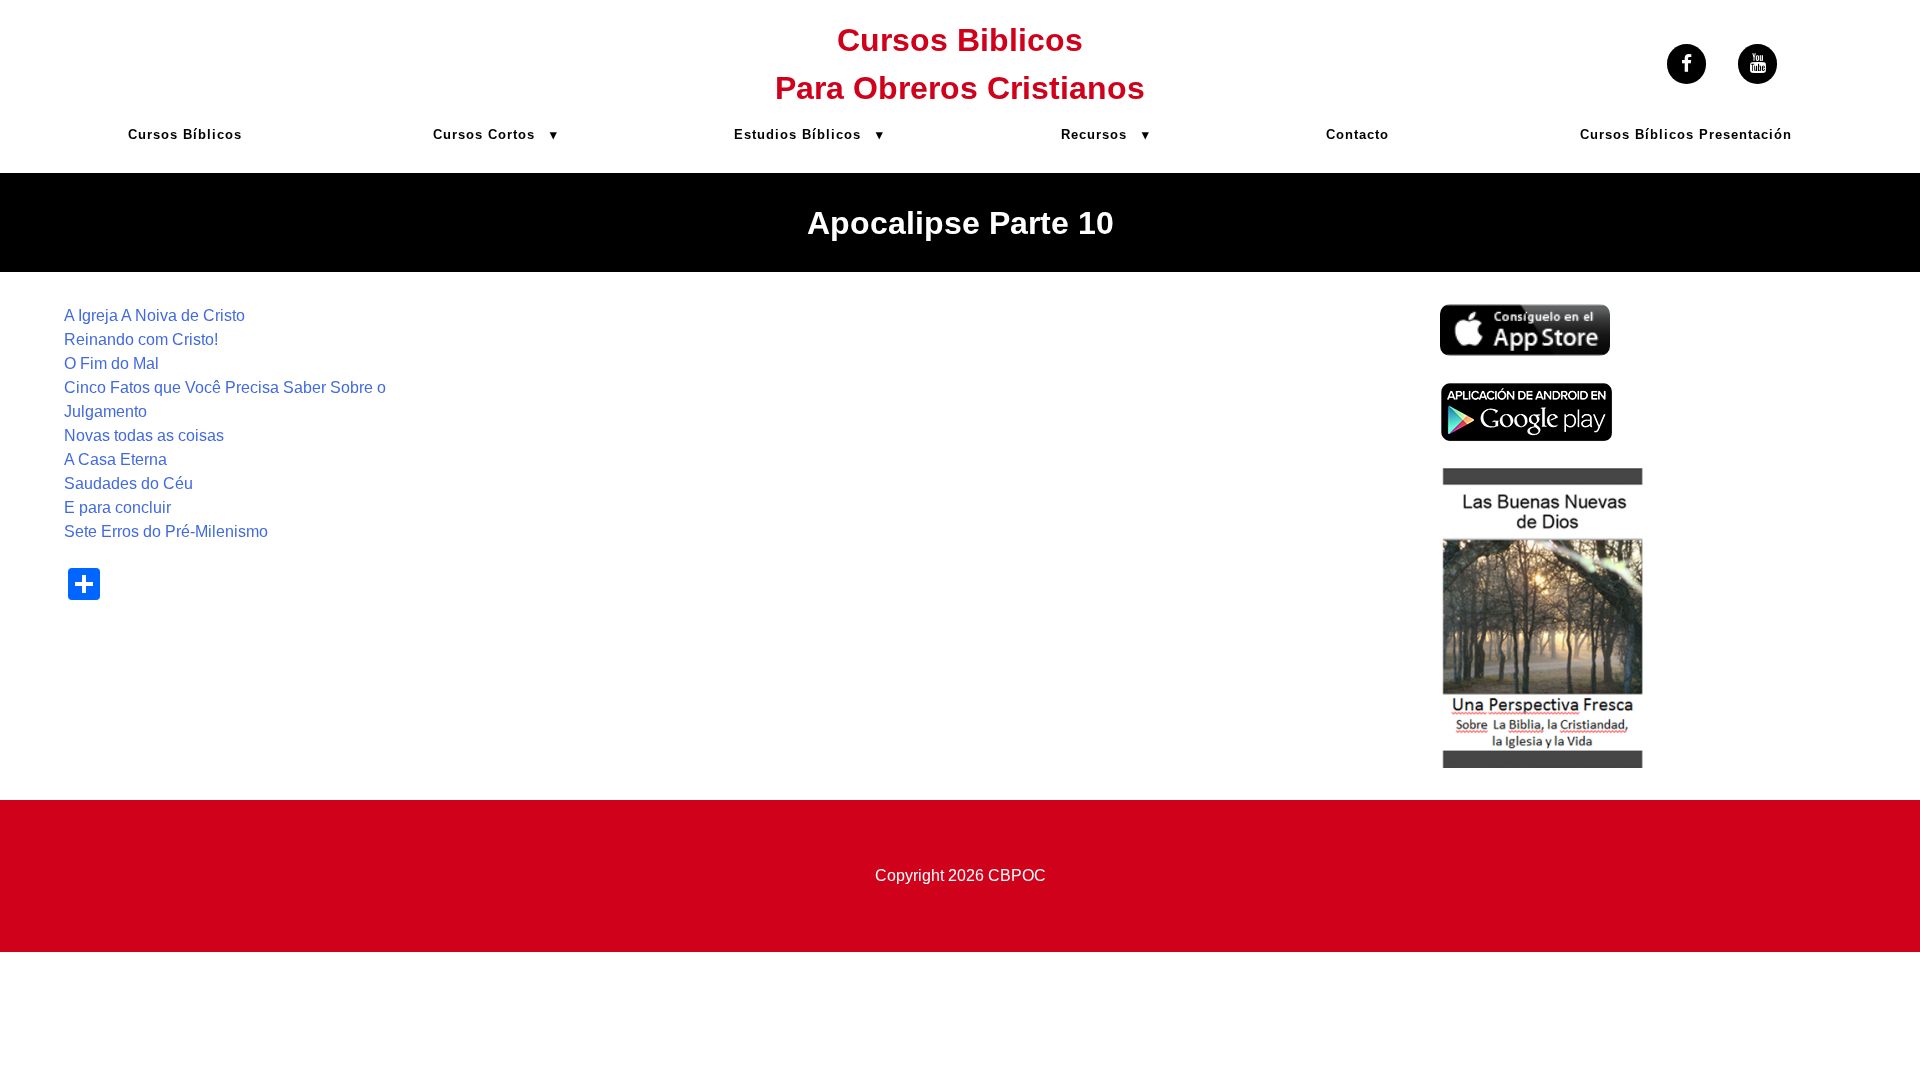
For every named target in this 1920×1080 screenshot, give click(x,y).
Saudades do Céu (128, 483)
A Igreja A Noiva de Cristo (154, 315)
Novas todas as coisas (144, 435)
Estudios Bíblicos (797, 134)
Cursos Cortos (484, 134)
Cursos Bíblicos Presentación (1686, 134)
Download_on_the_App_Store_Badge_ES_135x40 (1525, 315)
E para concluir (117, 507)
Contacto (1357, 134)
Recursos (1094, 134)
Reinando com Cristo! (141, 339)
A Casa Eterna (115, 459)
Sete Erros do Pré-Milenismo (166, 531)
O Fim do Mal (111, 363)
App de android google (1521, 393)
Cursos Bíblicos (185, 134)
